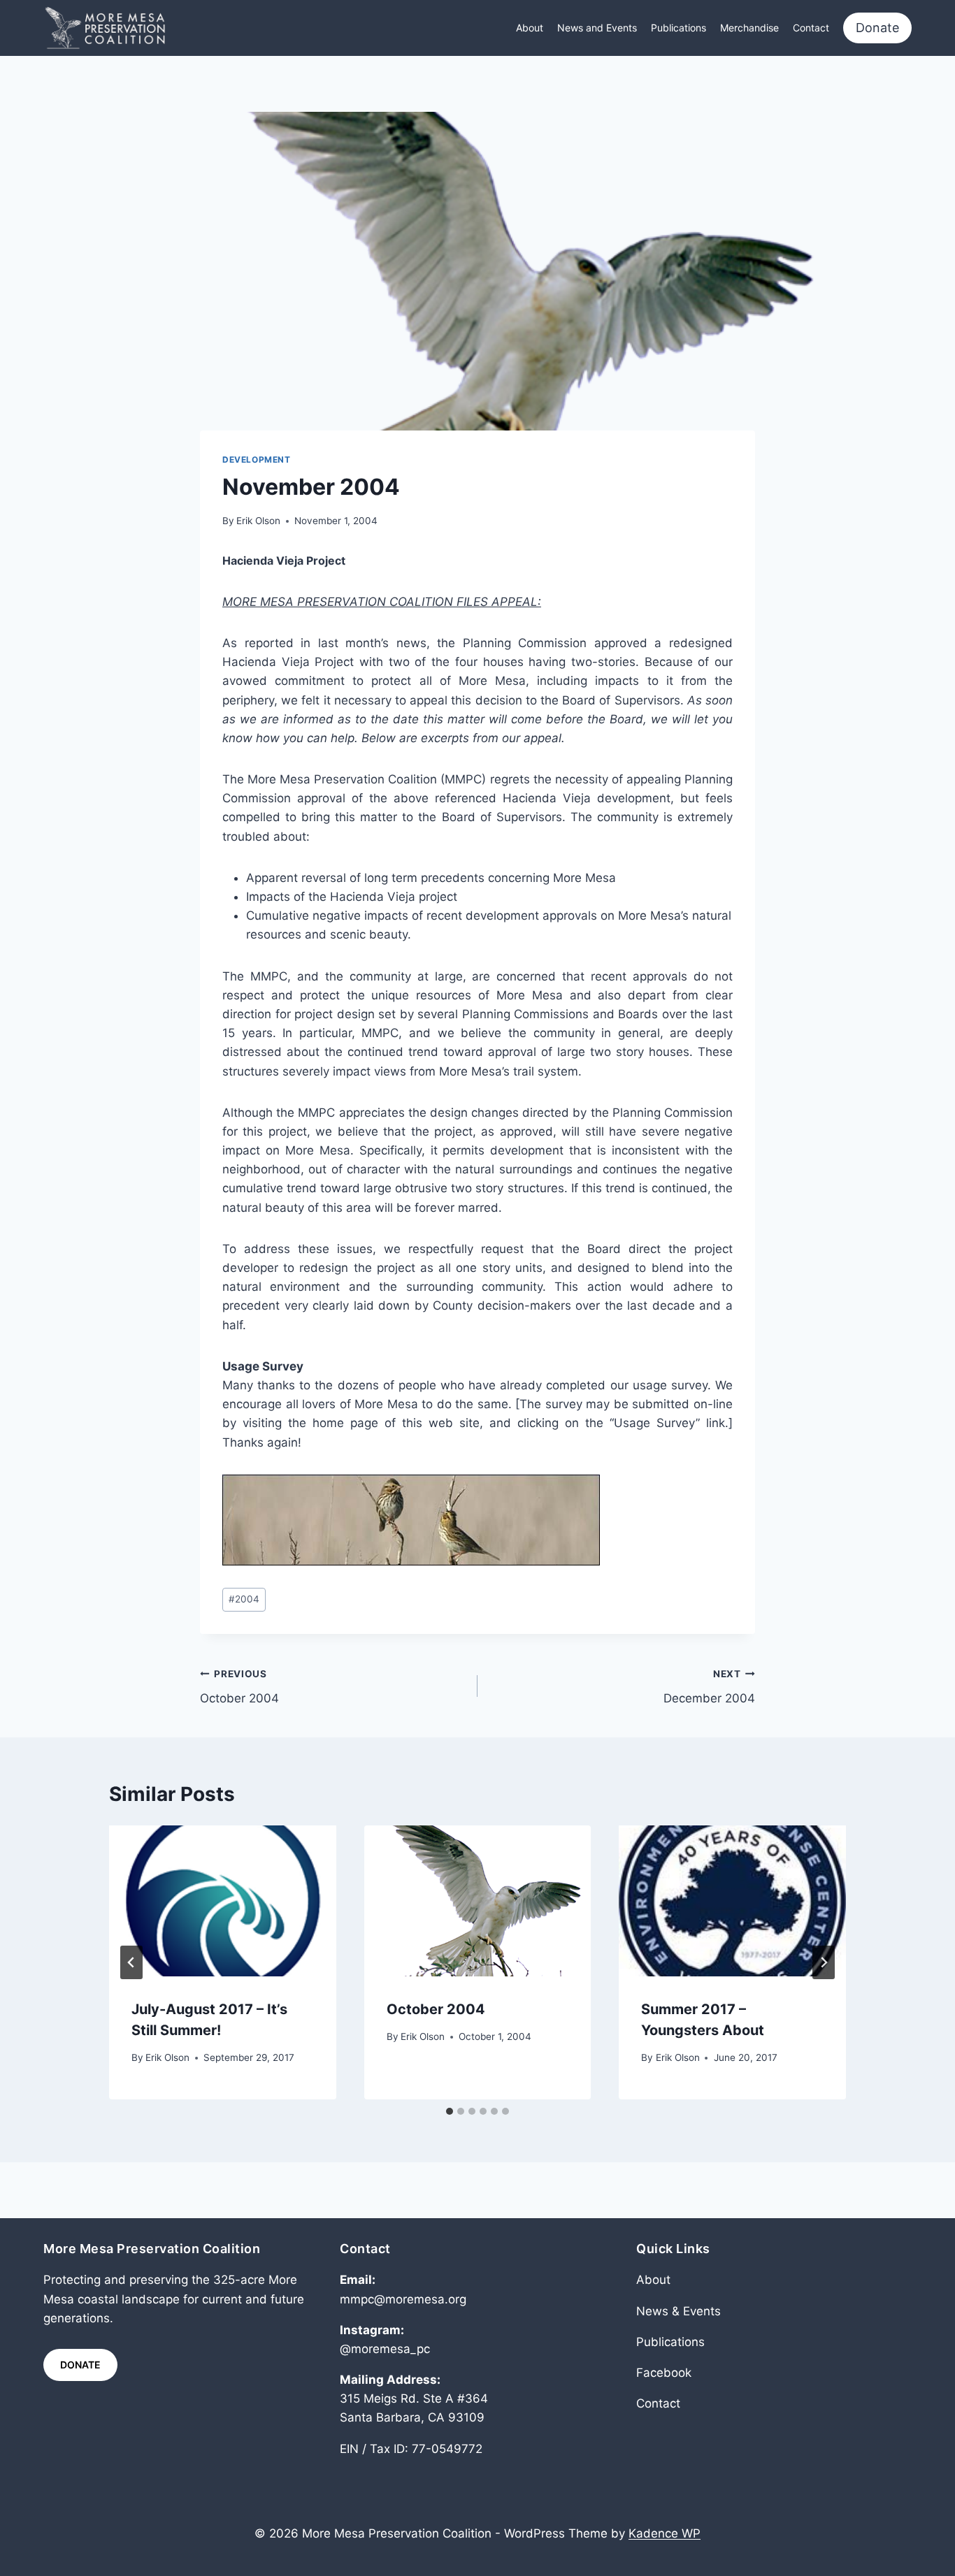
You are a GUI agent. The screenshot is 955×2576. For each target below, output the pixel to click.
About (530, 28)
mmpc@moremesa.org (403, 2299)
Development (257, 460)
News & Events (678, 2311)
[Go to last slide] (131, 1962)
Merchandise (749, 28)
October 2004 (239, 1687)
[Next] (824, 1962)
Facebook (664, 2373)
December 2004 (709, 1687)
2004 (244, 1599)
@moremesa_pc (385, 2349)
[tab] (450, 2111)
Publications (678, 28)
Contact (811, 28)
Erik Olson (258, 521)
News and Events (597, 28)
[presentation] (223, 1901)
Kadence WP (665, 2533)
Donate (877, 28)
